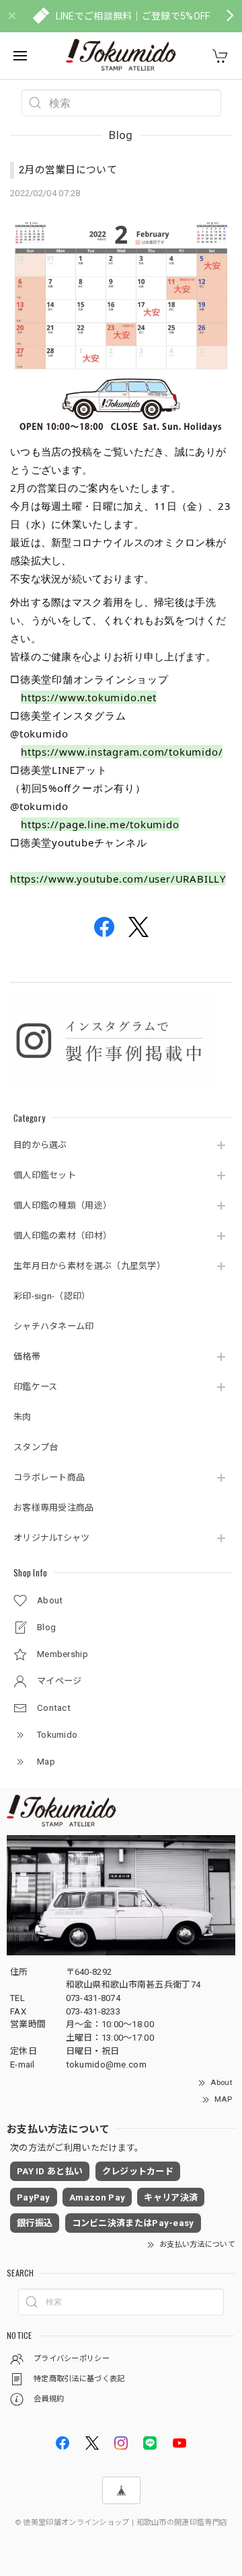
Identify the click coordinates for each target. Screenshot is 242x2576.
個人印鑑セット (45, 1175)
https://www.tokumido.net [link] (89, 697)
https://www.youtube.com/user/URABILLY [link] (118, 879)
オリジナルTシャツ (52, 1538)
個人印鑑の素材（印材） (63, 1236)
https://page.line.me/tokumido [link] (100, 824)
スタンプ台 (36, 1447)
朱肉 (23, 1417)
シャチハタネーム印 (54, 1326)
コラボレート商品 (49, 1477)
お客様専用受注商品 (54, 1508)
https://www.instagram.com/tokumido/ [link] (122, 752)
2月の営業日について (68, 170)
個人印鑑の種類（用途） (63, 1205)
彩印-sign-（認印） (52, 1296)
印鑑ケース (36, 1387)
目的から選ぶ (40, 1145)
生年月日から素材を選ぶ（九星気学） (89, 1266)
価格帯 (27, 1357)
